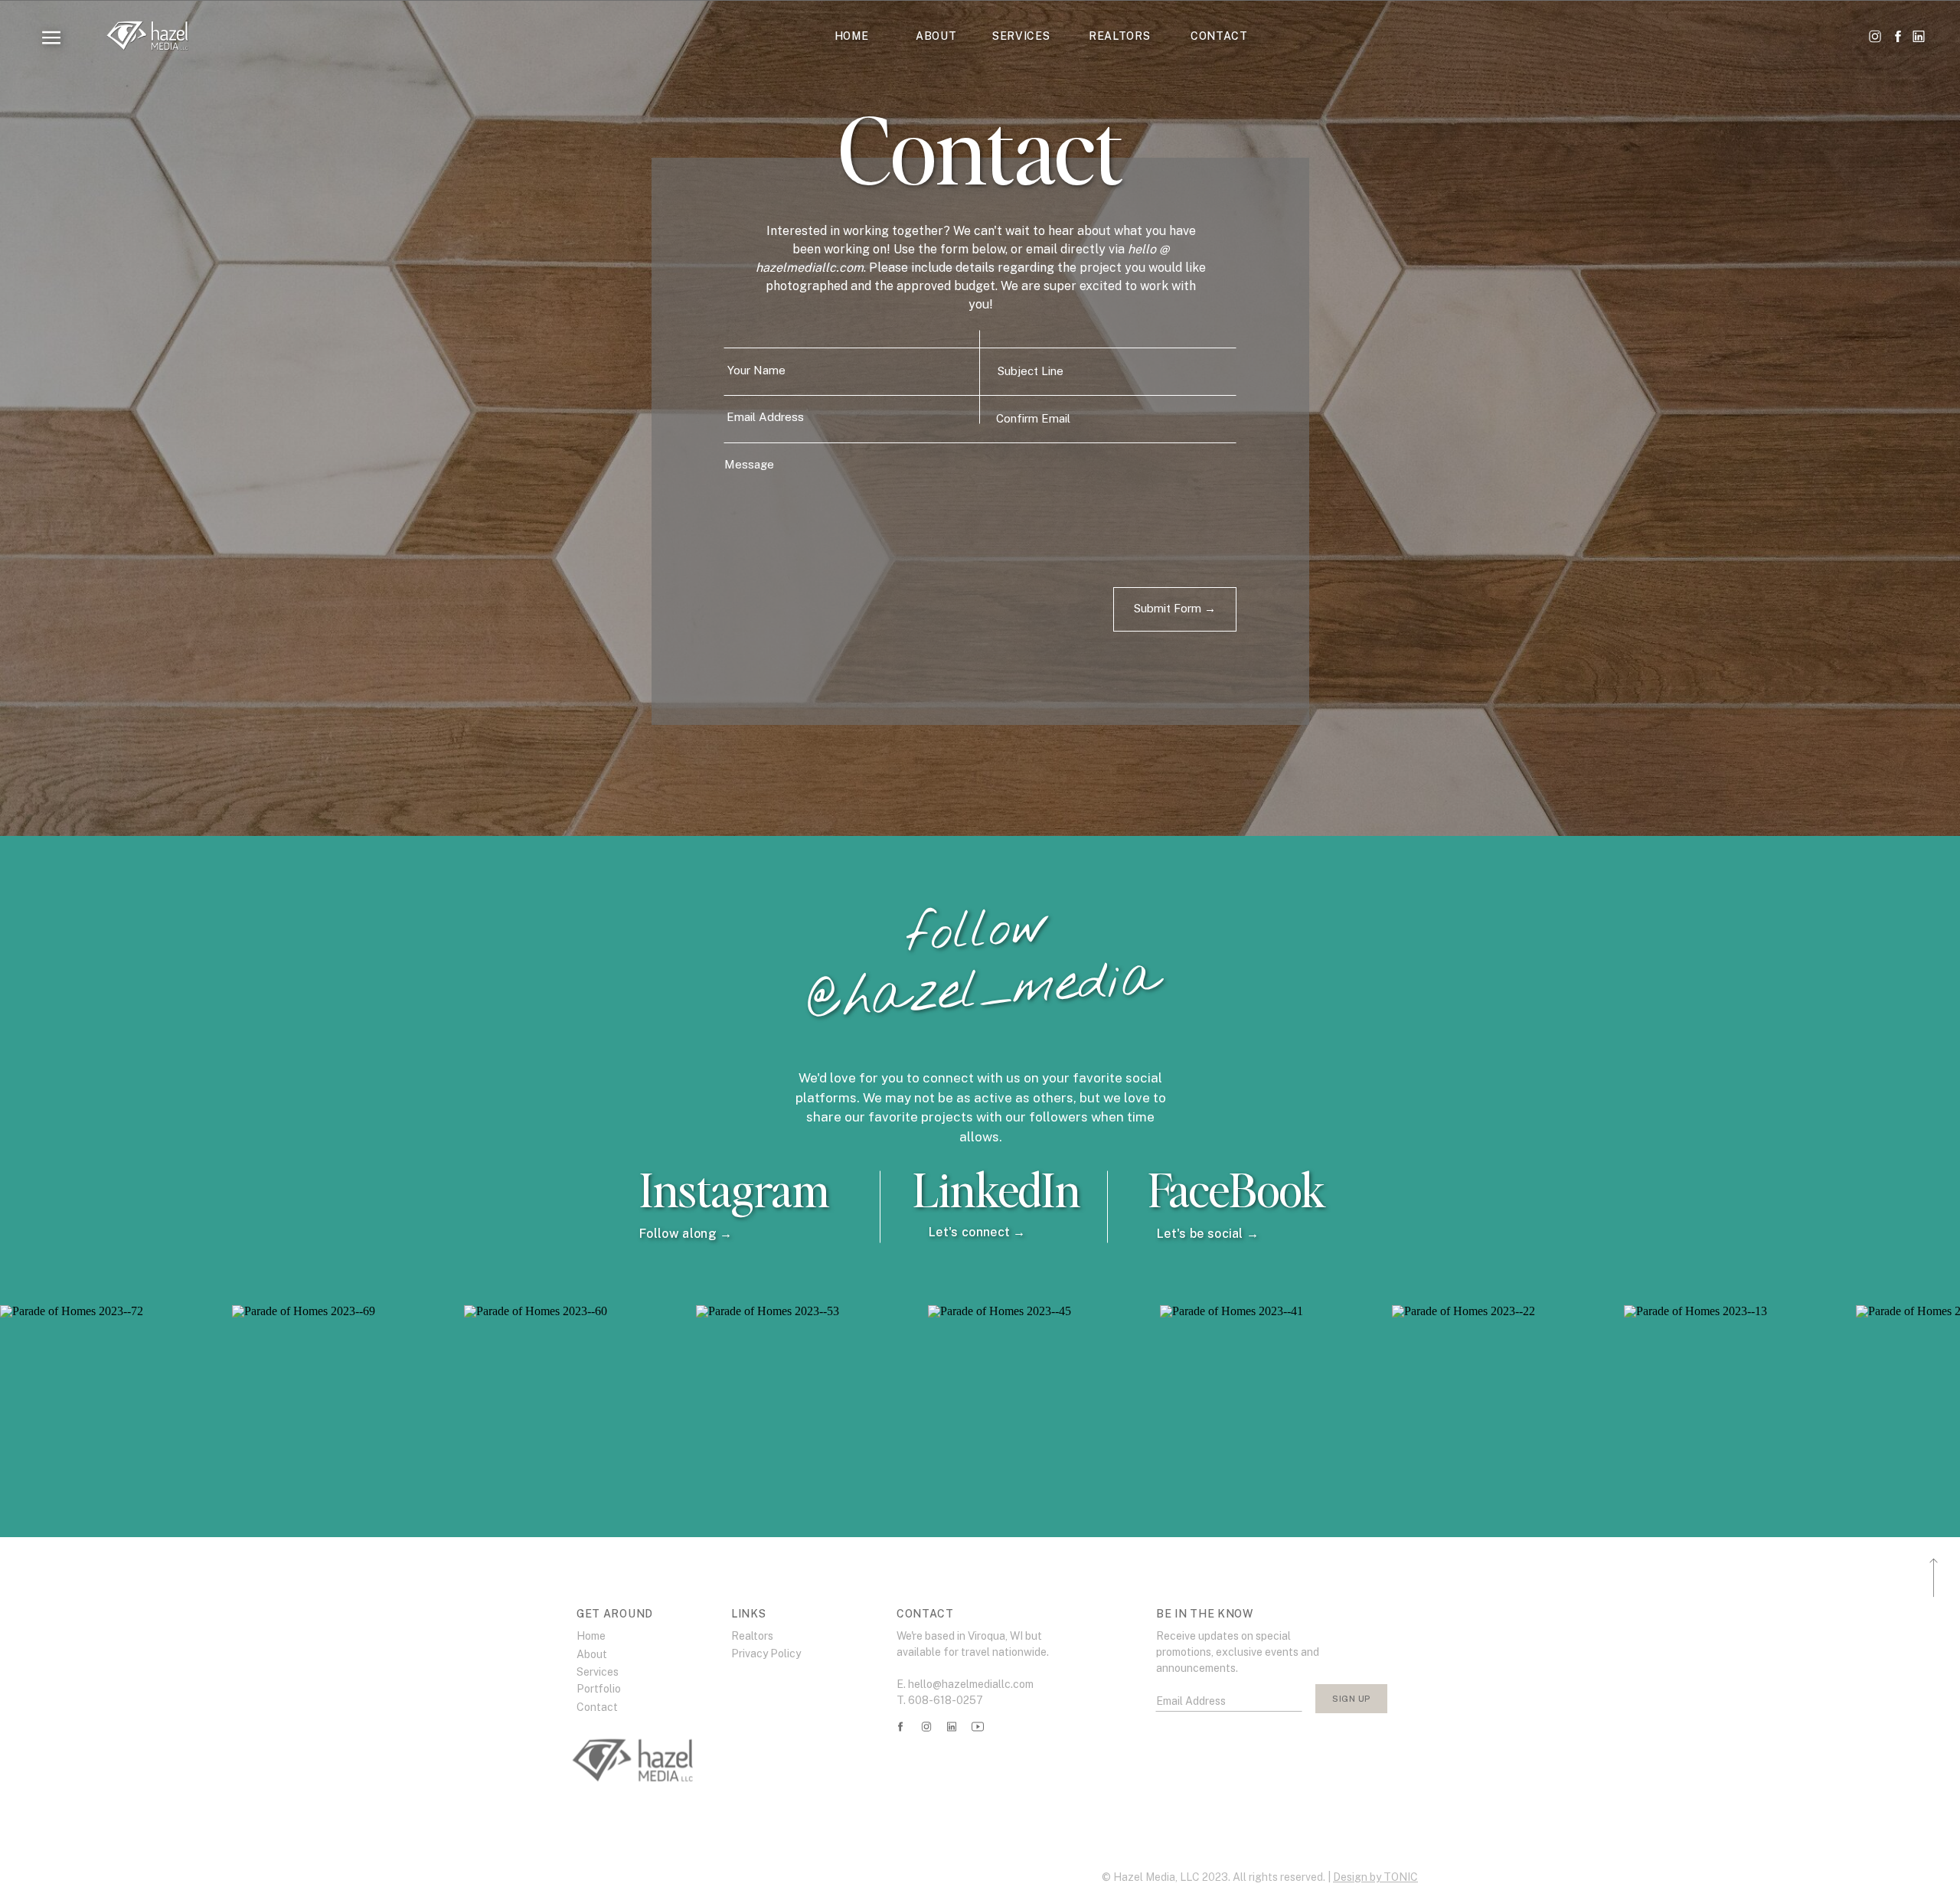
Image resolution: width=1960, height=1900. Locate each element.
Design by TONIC (1375, 1877)
